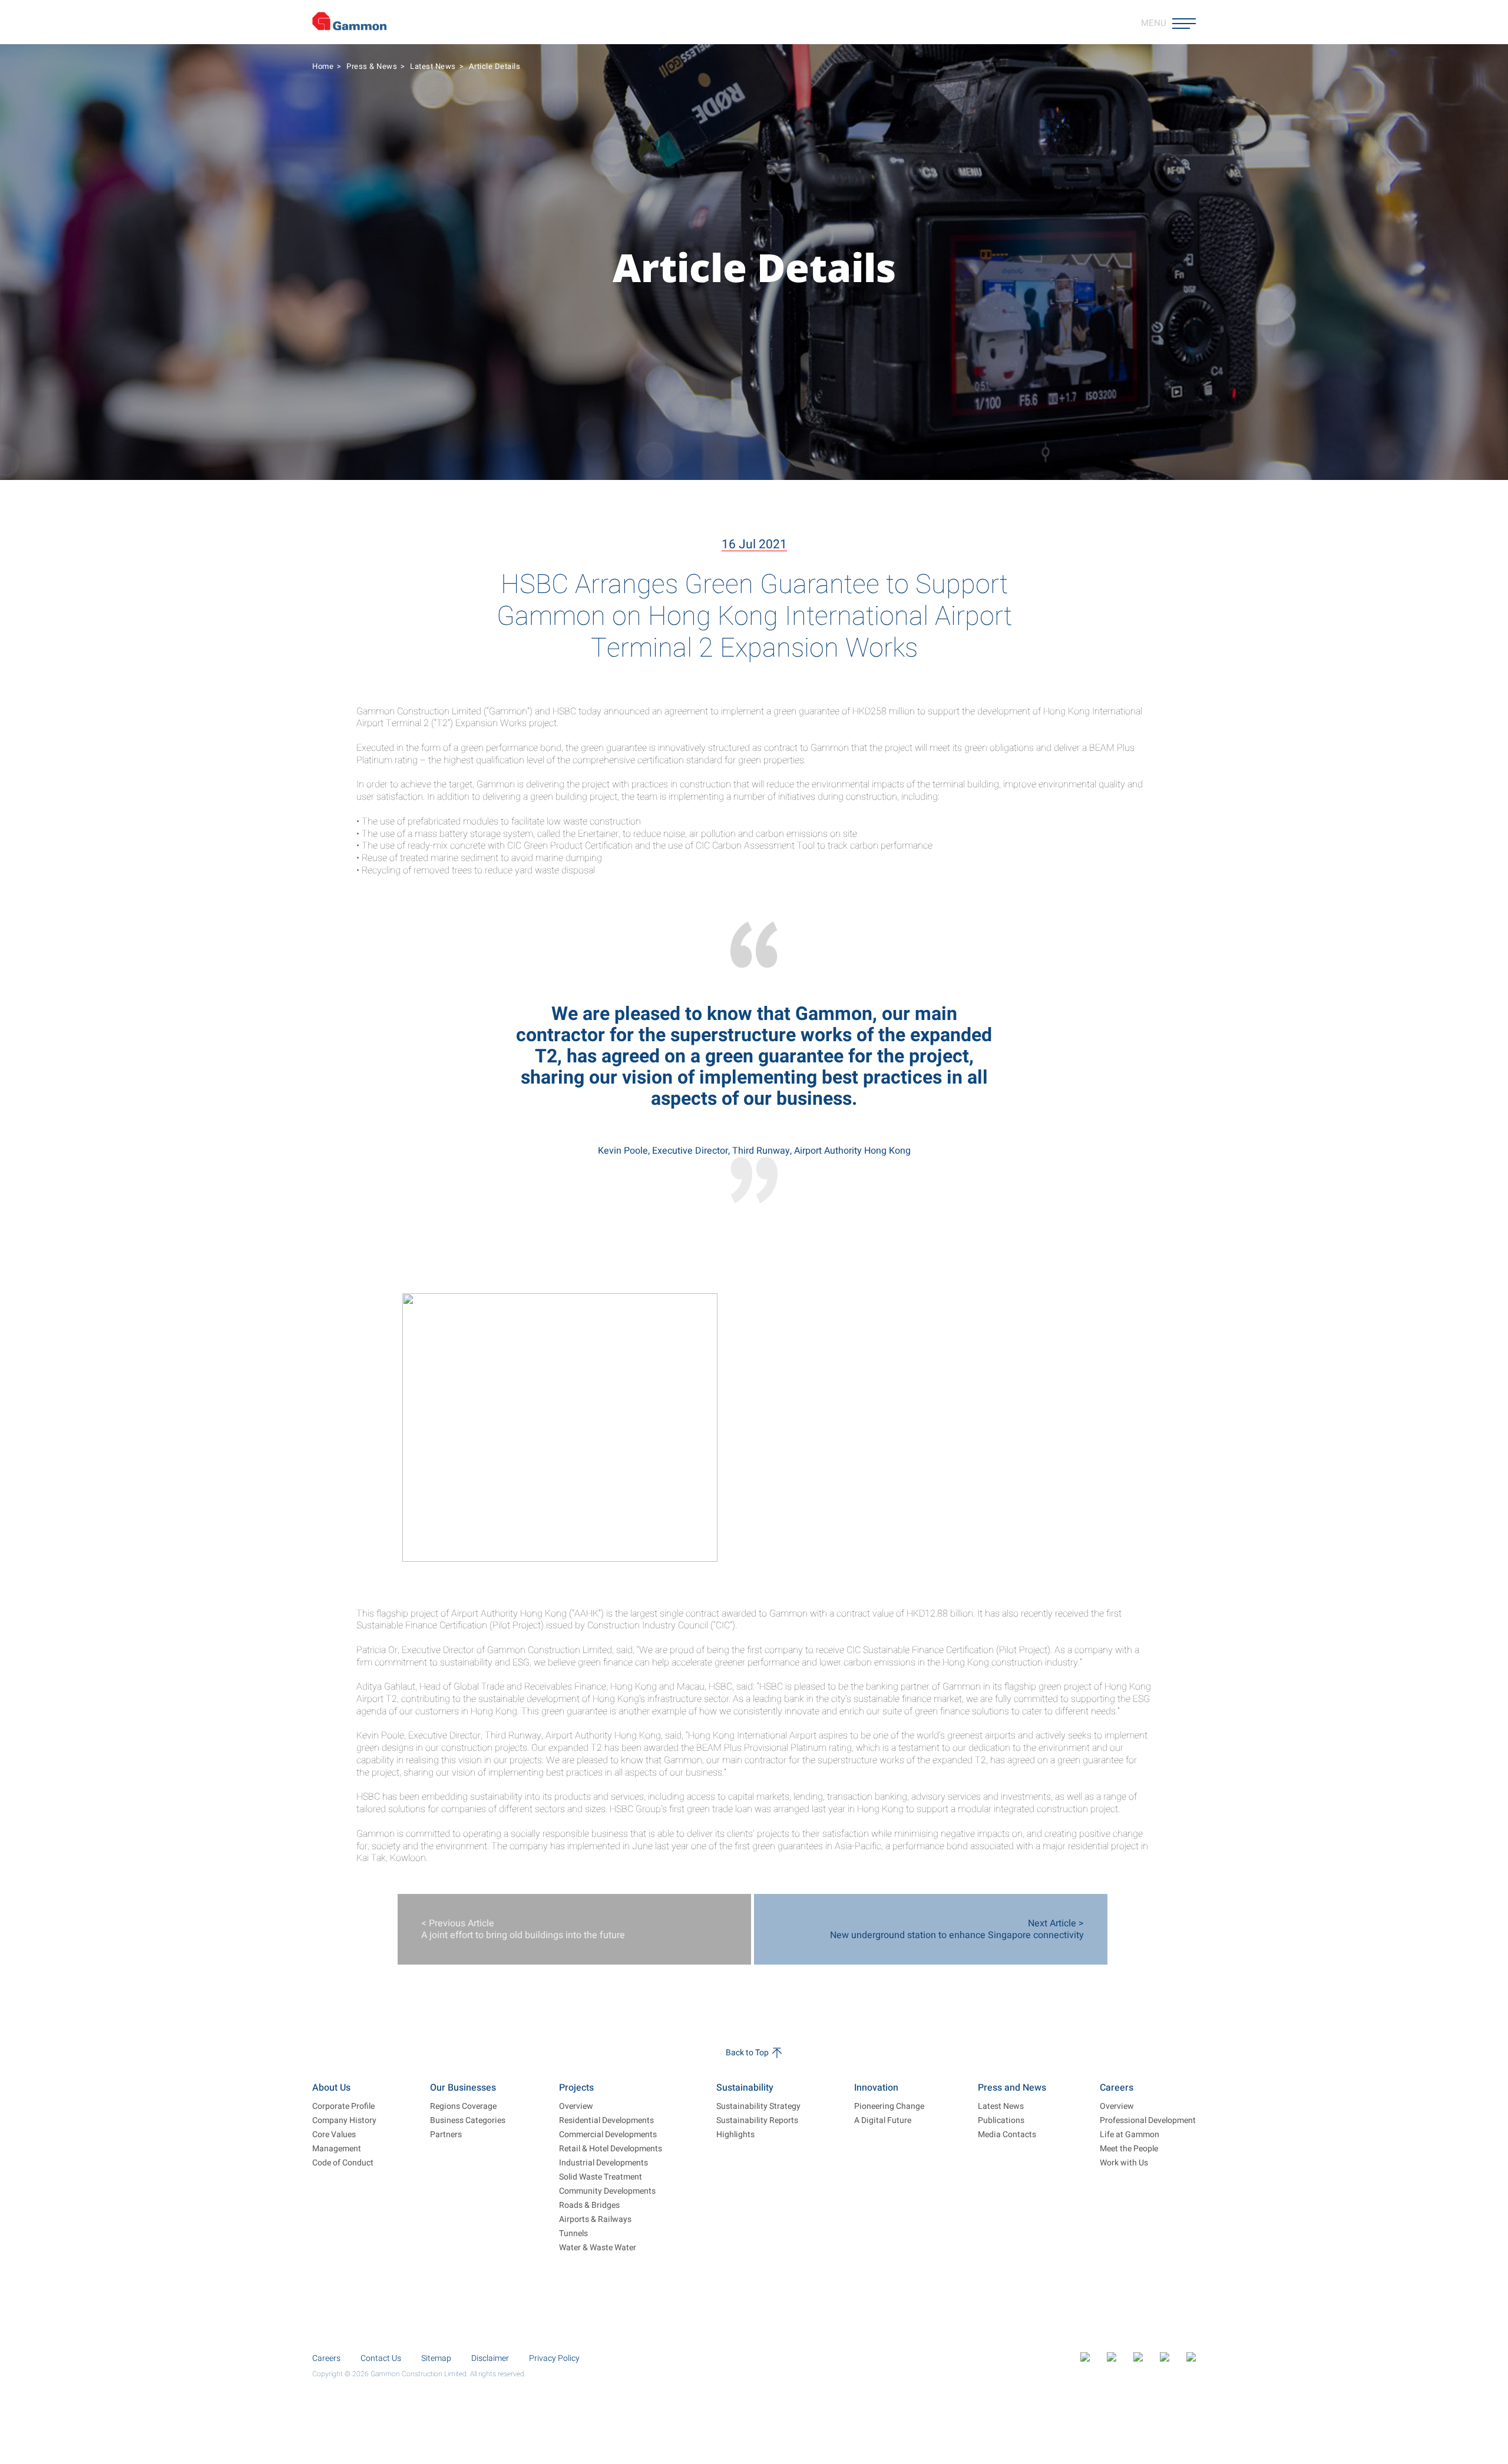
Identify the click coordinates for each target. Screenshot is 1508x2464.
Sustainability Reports (757, 2121)
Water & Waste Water (598, 2248)
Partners (446, 2135)
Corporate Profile (343, 2107)
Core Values (334, 2135)
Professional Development (1148, 2121)
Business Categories (468, 2121)
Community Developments (607, 2191)
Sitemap (436, 2358)
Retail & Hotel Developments (611, 2149)
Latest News (433, 66)
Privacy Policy (554, 2358)
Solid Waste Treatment (601, 2177)
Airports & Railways (595, 2220)
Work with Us (1124, 2163)
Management (337, 2149)
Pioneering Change (889, 2107)
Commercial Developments (608, 2135)
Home (323, 66)
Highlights (735, 2135)
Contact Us (381, 2358)
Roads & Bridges (589, 2205)
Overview (576, 2107)
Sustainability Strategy (758, 2107)
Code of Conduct (343, 2163)
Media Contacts (1007, 2135)
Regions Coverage (463, 2107)
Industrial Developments (603, 2163)
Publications (1001, 2121)
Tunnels (573, 2234)
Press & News (372, 66)
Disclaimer (490, 2358)
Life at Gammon (1130, 2135)
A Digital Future (883, 2121)
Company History (344, 2121)
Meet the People (1129, 2149)
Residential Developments (606, 2121)
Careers (326, 2358)
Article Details (495, 66)
